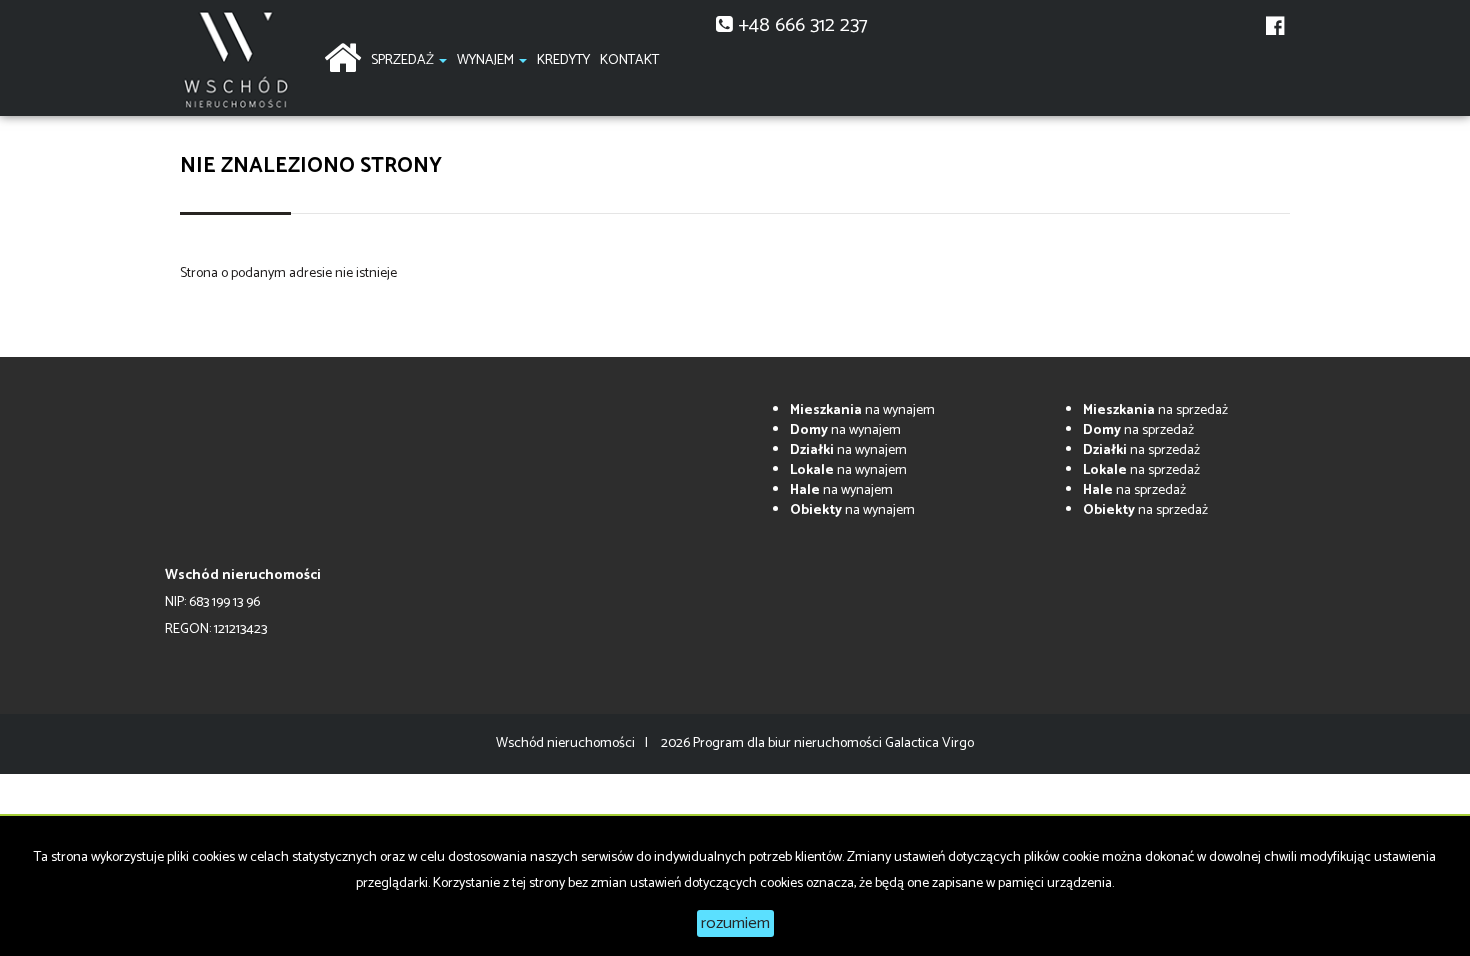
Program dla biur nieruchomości (789, 743)
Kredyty (563, 60)
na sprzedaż (1155, 410)
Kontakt (629, 60)
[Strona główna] (342, 56)
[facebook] (1275, 38)
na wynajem (862, 410)
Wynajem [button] (487, 60)
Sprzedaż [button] (404, 60)
